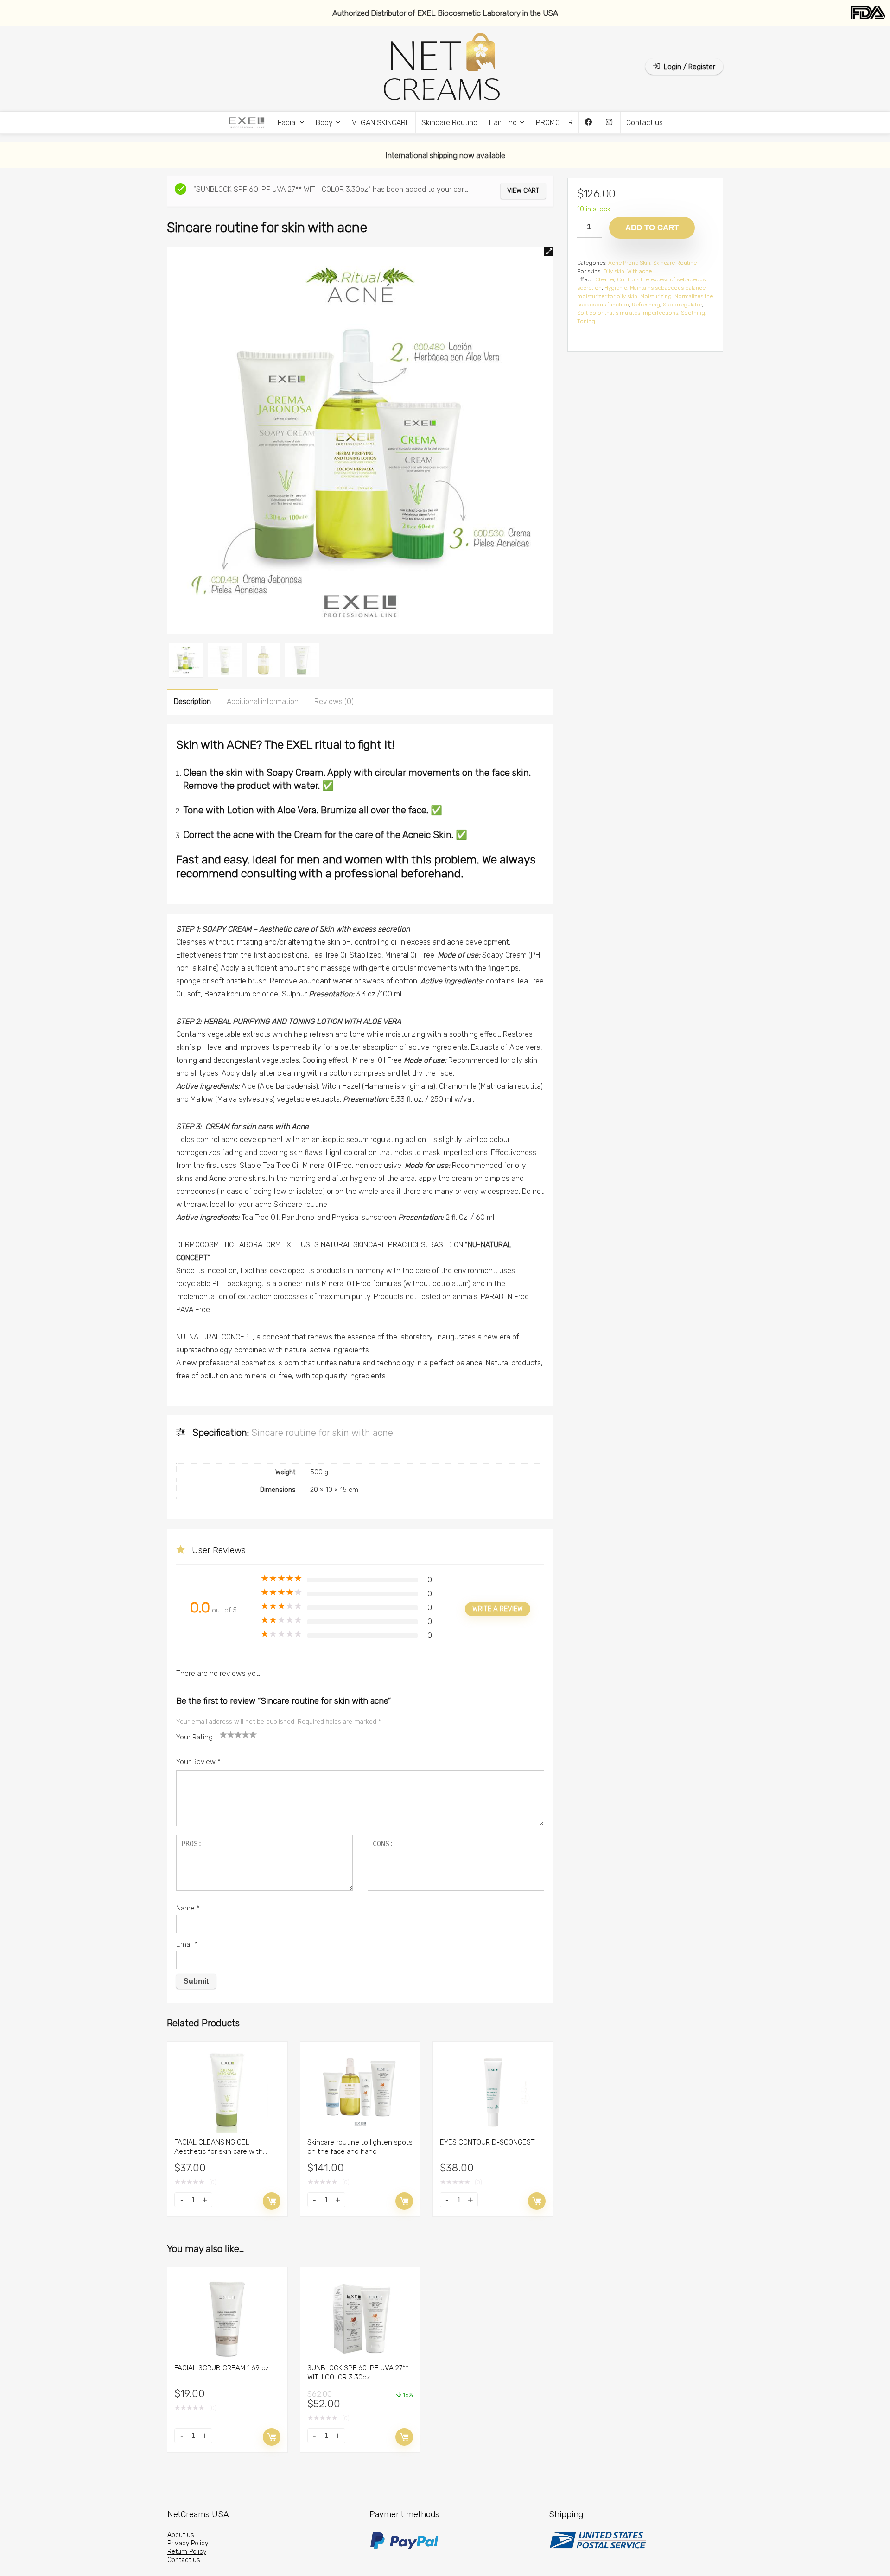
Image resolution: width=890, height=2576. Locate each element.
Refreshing (646, 305)
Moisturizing (656, 296)
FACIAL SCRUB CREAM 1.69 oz (222, 2368)
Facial (287, 123)
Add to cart (272, 2201)
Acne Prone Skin (629, 263)
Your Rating (194, 1737)
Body (324, 123)
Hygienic (616, 288)
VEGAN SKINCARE (381, 123)
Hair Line (503, 123)
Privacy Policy (188, 2543)
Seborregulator (682, 305)
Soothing (693, 313)
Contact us (645, 123)
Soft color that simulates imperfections (628, 313)
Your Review (198, 1762)
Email (187, 1944)
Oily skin (614, 271)
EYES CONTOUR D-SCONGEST (487, 2142)
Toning (586, 321)
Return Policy (187, 2552)
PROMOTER (554, 123)
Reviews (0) (334, 701)
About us (181, 2535)
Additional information (263, 701)
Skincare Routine (449, 123)
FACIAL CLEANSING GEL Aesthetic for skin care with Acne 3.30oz (219, 2151)
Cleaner (605, 279)
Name (188, 1908)
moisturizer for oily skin (607, 296)
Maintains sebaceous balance (668, 288)
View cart (523, 191)
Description (192, 701)
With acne (639, 271)
